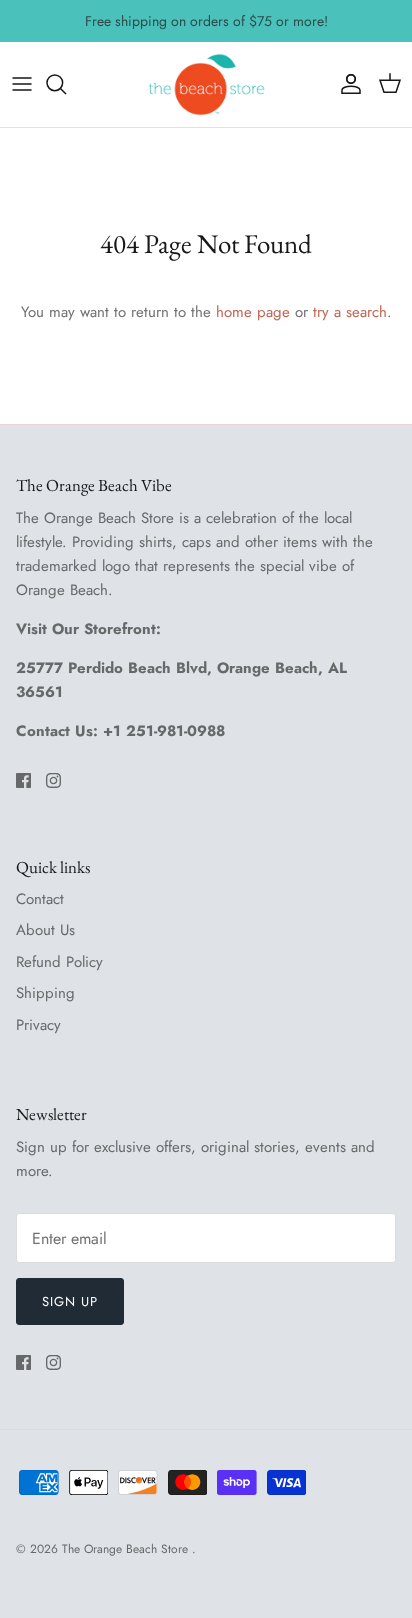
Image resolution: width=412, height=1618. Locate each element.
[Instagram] (53, 780)
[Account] (346, 84)
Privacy (38, 1025)
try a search (350, 312)
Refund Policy (59, 962)
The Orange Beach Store (127, 1549)
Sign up (70, 1301)
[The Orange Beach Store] (206, 84)
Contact (40, 899)
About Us (45, 930)
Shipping (45, 993)
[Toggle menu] (22, 84)
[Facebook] (23, 780)
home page (253, 312)
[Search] (66, 84)
